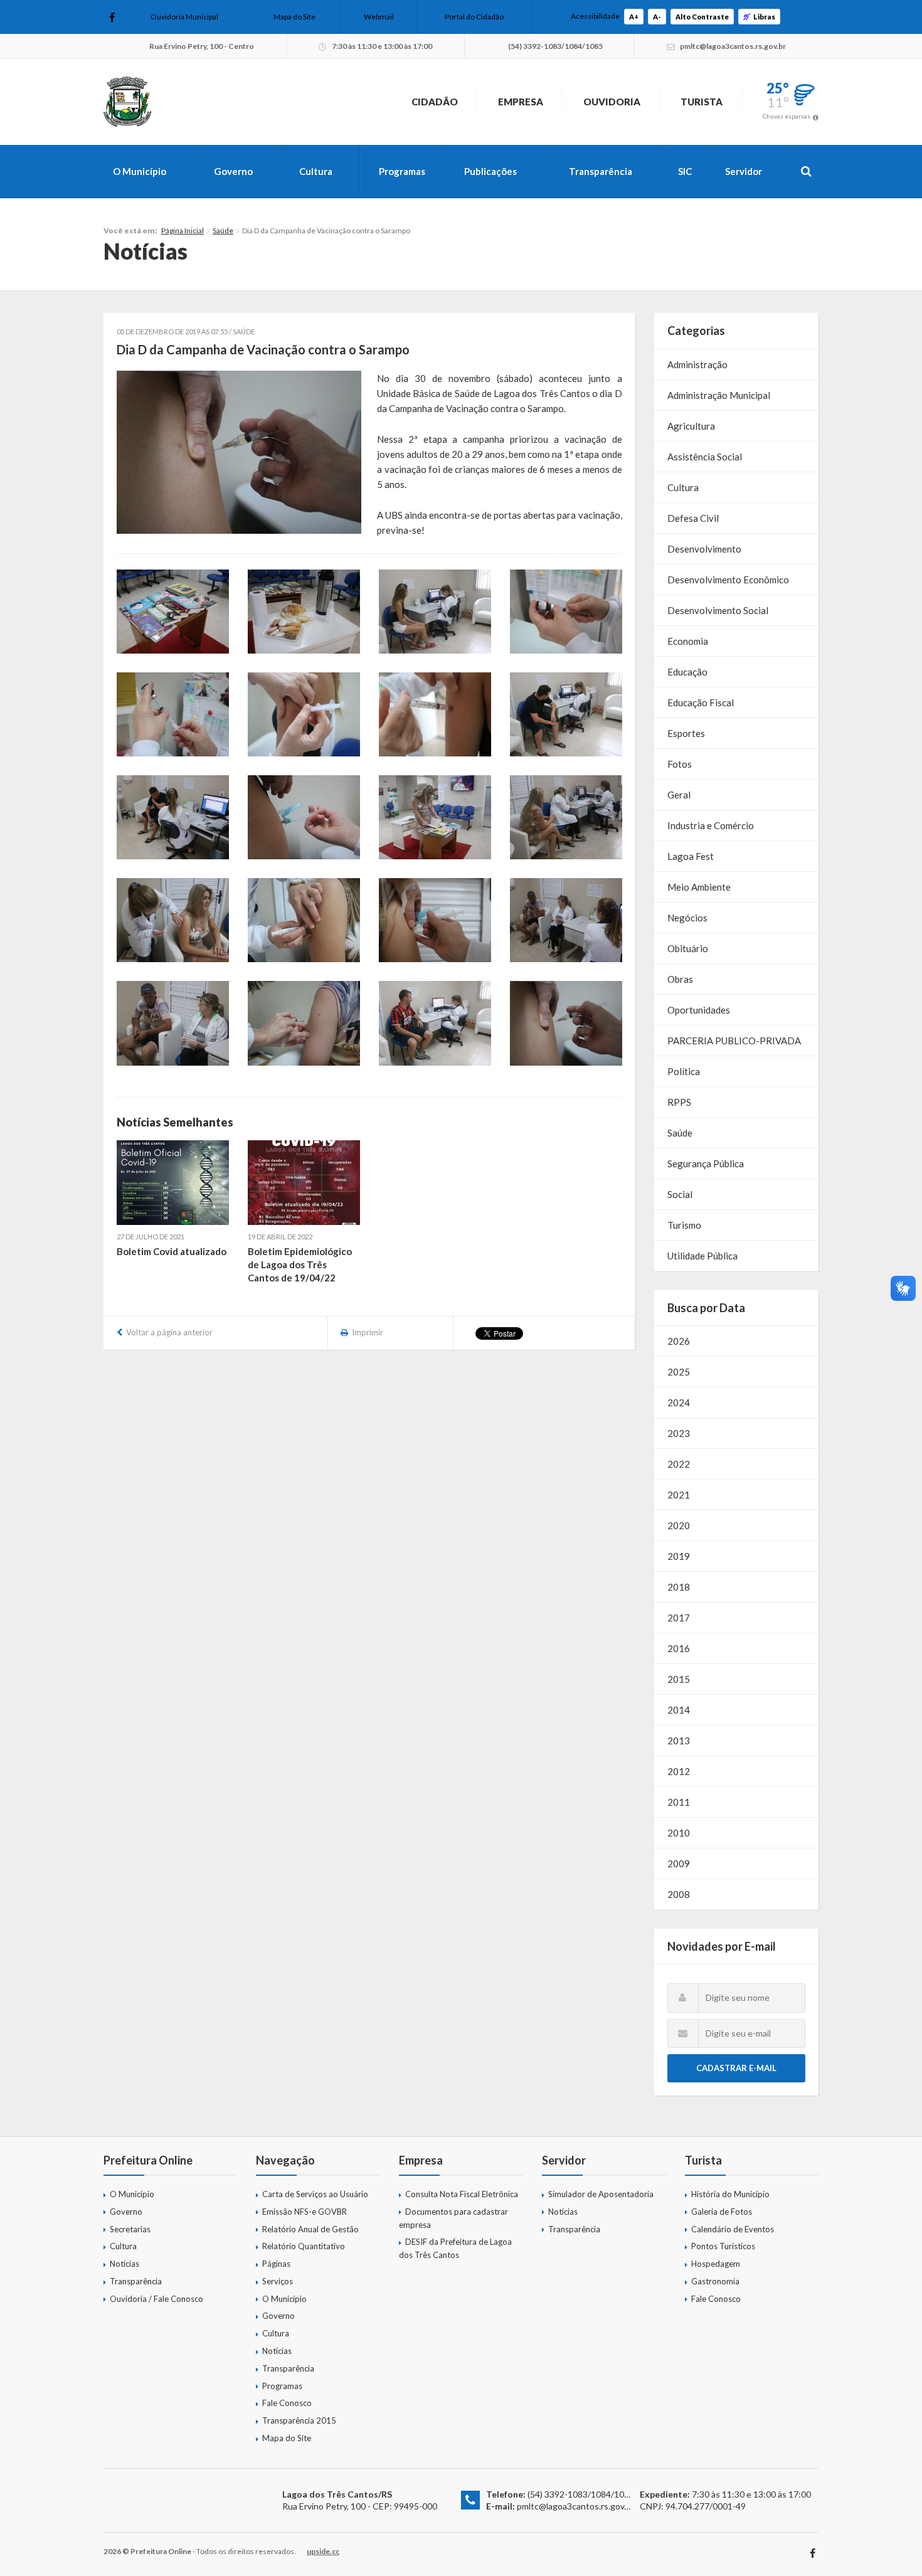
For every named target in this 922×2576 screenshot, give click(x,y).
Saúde (223, 231)
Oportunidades (699, 1010)
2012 (679, 1771)
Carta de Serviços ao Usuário (315, 2194)
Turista (702, 102)
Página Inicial (183, 231)
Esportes (686, 733)
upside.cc (323, 2551)
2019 (679, 1556)
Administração (697, 364)
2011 (679, 1802)
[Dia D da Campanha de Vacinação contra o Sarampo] (239, 452)
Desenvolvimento (704, 549)
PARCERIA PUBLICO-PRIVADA (734, 1041)
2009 (679, 1863)
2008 (679, 1894)
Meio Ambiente (699, 887)
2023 (679, 1433)
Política (684, 1071)
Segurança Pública (706, 1163)
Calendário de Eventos (733, 2229)
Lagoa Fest (691, 856)
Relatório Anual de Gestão (310, 2229)
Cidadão (435, 102)
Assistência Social (705, 457)
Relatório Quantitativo (304, 2246)
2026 (679, 1341)
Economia (688, 641)
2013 (679, 1741)
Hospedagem (716, 2264)
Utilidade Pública (702, 1256)
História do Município (730, 2194)
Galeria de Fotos (722, 2212)
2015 (679, 1679)
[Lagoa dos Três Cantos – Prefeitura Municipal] (127, 102)
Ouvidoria (612, 102)
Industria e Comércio (711, 825)
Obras (680, 979)
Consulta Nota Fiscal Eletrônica (462, 2194)
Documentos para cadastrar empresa (453, 2218)
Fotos (680, 764)
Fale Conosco (287, 2403)
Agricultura (691, 426)
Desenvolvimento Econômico (728, 580)
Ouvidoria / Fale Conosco (156, 2299)
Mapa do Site (294, 17)
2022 (679, 1464)
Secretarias (130, 2229)
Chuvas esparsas (787, 116)
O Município (140, 171)
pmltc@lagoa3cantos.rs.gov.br (575, 2506)
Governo (233, 171)
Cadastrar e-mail (736, 2068)
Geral (679, 795)
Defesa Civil (693, 518)
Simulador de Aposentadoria (601, 2194)
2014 (679, 1710)
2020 (679, 1525)
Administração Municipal (719, 395)
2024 (679, 1402)
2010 (679, 1833)
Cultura (316, 171)
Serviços (278, 2281)
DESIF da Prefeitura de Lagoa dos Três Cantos (455, 2248)
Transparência (601, 171)
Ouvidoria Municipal (184, 17)
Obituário (688, 948)
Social (680, 1194)
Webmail (379, 17)
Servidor (744, 171)
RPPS (679, 1102)
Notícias (125, 2264)
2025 (679, 1372)
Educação (687, 672)
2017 (679, 1618)
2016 (679, 1648)
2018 (679, 1587)
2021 (679, 1495)
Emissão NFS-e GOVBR (305, 2212)
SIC (685, 171)
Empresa (521, 102)
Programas (402, 171)
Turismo (684, 1225)
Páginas (276, 2264)
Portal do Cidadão (474, 17)
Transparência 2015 (299, 2420)
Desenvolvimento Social (718, 610)
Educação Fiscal (701, 702)
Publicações (490, 171)
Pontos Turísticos (723, 2246)
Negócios (687, 918)
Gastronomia (715, 2281)
